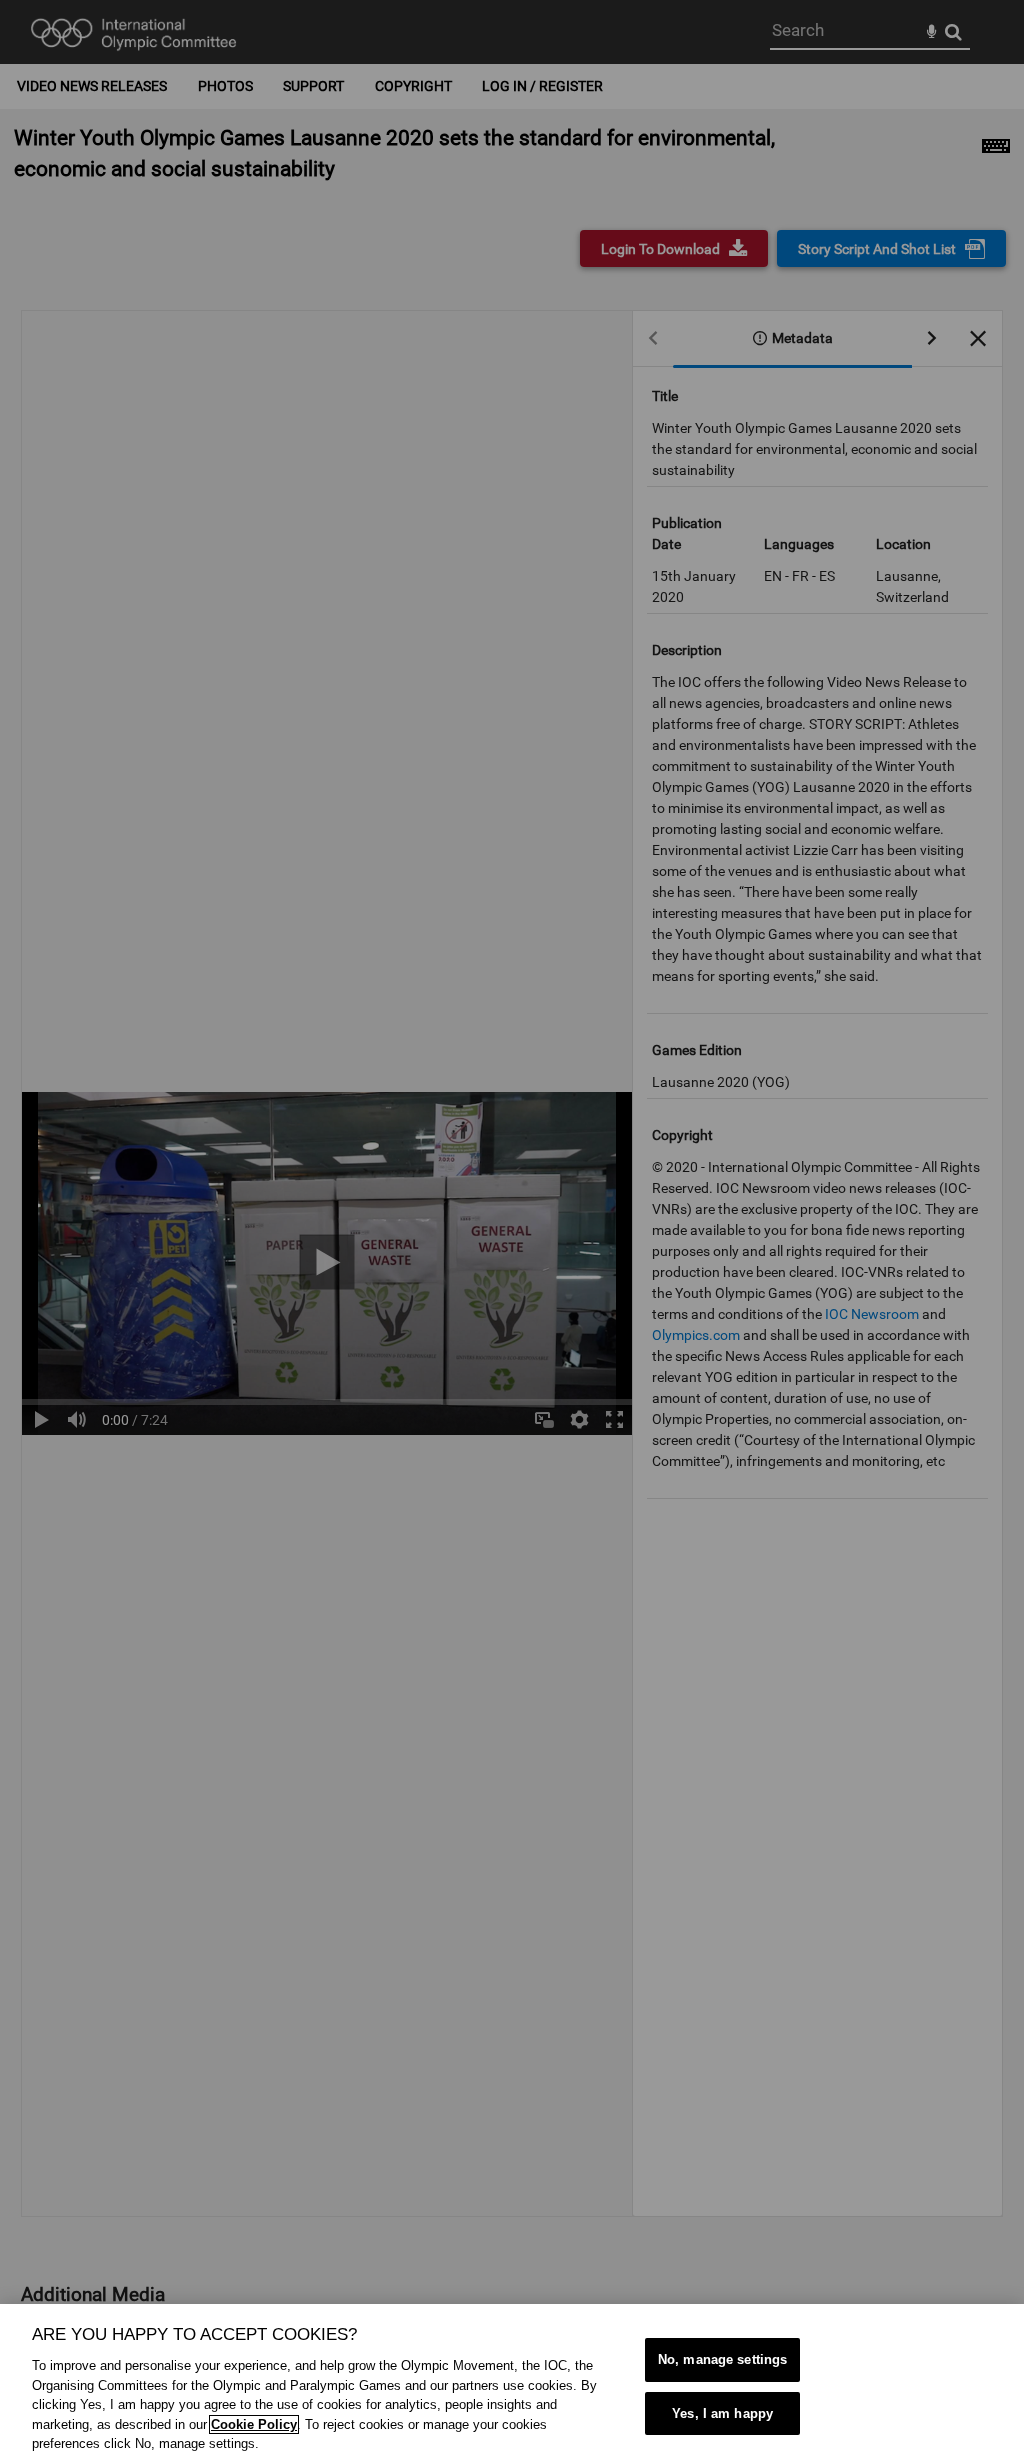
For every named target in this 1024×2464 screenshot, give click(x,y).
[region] (512, 2384)
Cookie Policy (254, 2424)
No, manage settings (722, 2359)
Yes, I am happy (722, 2413)
